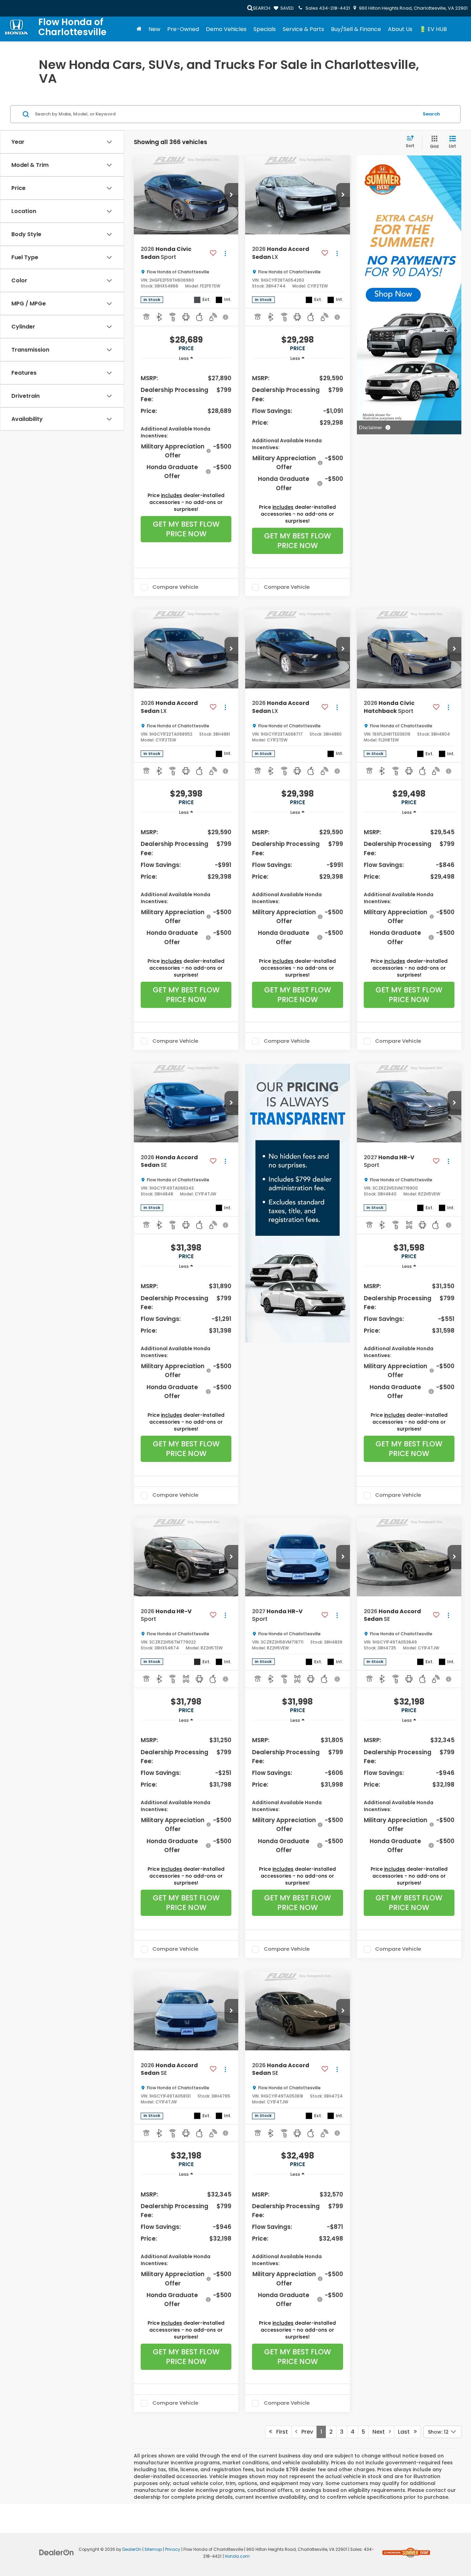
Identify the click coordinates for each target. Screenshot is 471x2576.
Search (431, 114)
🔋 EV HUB (433, 29)
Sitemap (153, 2549)
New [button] (154, 29)
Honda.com (237, 2556)
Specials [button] (265, 29)
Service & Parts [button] (303, 29)
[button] (231, 195)
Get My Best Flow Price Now (186, 529)
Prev (305, 2432)
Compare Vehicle (175, 587)
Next (381, 2432)
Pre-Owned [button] (183, 29)
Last (406, 2432)
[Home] (139, 29)
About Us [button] (400, 29)
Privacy (173, 2549)
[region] (186, 427)
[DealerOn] (57, 2552)
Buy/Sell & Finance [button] (356, 29)
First (280, 2432)
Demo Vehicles (226, 29)
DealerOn (132, 2549)
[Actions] (225, 253)
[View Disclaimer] (226, 317)
